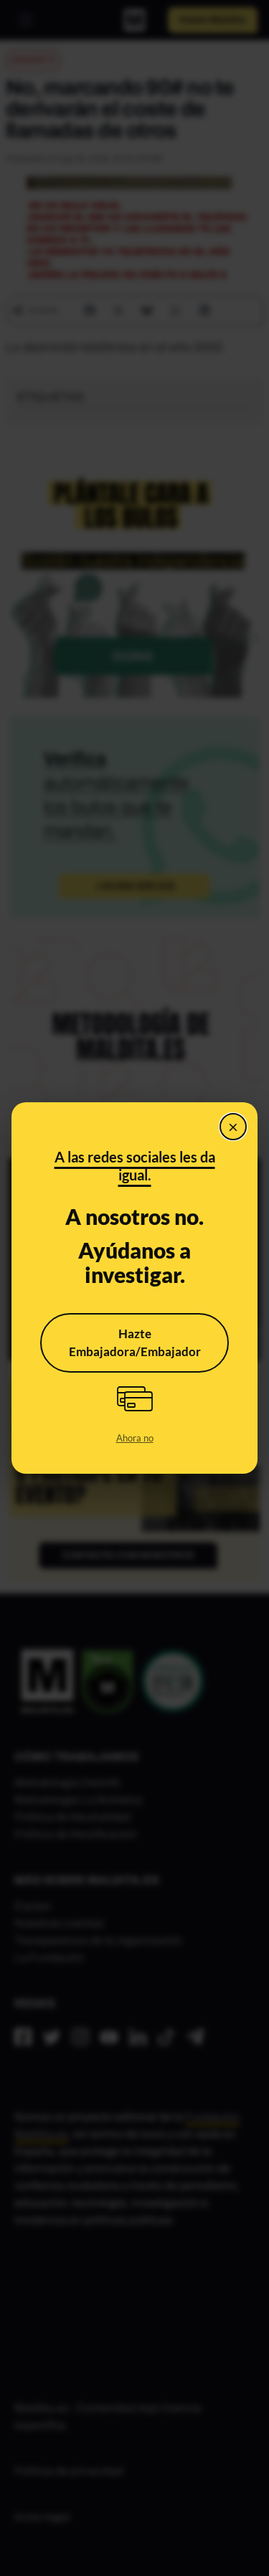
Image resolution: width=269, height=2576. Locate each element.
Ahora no (135, 1438)
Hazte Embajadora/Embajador (135, 1343)
